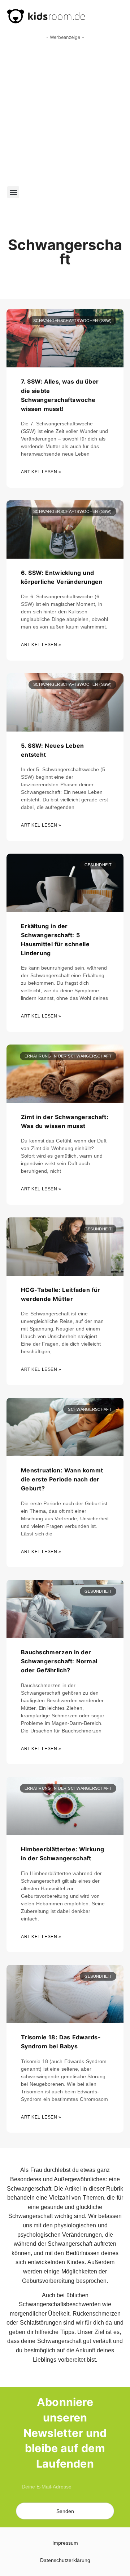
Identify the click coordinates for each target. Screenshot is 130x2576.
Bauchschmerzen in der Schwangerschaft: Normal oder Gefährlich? (59, 1661)
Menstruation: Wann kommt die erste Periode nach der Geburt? (62, 1479)
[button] (13, 192)
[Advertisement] (65, 111)
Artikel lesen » (41, 472)
